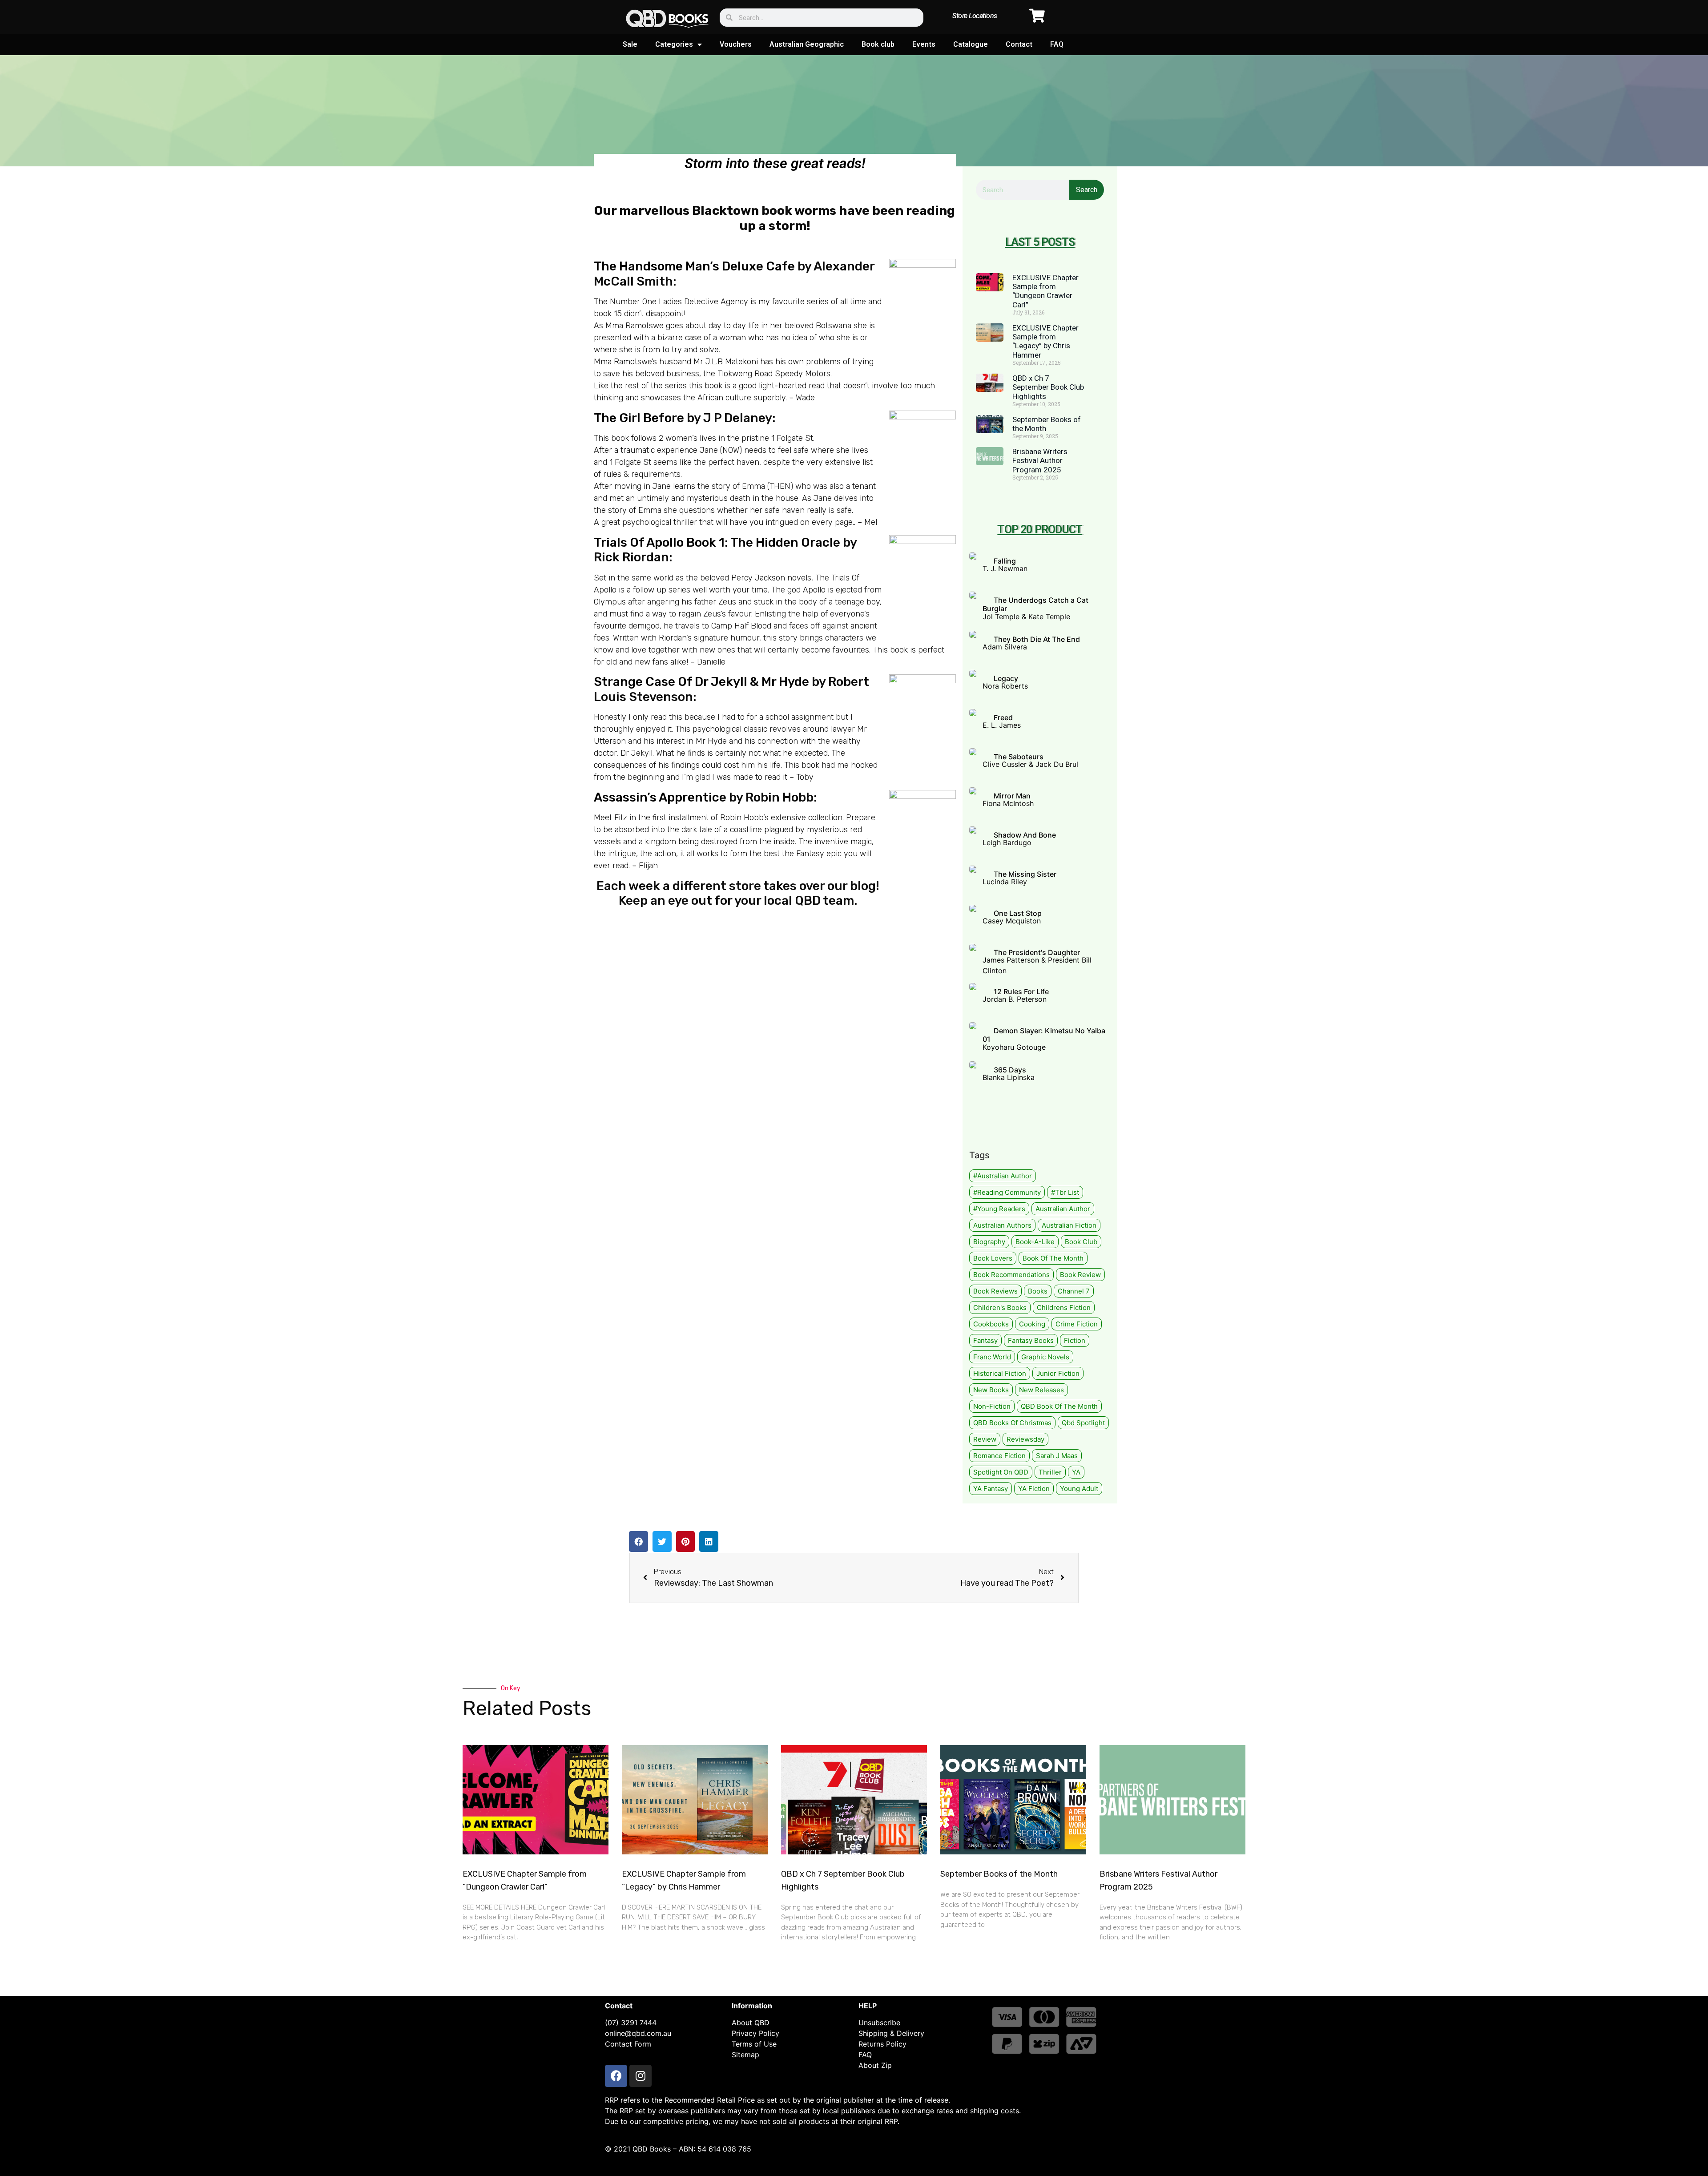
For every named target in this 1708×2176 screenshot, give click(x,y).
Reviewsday (1025, 1439)
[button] (638, 1541)
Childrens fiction (1064, 1308)
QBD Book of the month (1059, 1406)
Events (924, 44)
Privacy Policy (755, 2033)
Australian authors (1002, 1225)
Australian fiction (1069, 1225)
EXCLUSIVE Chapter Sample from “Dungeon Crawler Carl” (1045, 291)
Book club (878, 44)
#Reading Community (1007, 1192)
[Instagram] (640, 2076)
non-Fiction (992, 1406)
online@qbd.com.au (638, 2033)
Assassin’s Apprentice (661, 797)
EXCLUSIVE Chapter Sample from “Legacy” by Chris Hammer (1045, 341)
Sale (630, 44)
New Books (991, 1390)
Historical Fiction (1000, 1373)
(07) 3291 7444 (631, 2023)
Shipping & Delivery (891, 2033)
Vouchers (736, 44)
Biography (989, 1242)
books (1038, 1291)
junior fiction (1058, 1373)
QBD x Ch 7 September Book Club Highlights (1048, 387)
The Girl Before (639, 418)
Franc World (992, 1357)
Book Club (1081, 1242)
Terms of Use (754, 2044)
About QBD (751, 2023)
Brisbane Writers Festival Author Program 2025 (1040, 461)
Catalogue (971, 44)
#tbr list (1065, 1192)
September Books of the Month (999, 1874)
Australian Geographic (807, 44)
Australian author (1063, 1209)
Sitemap (745, 2055)
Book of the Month (1053, 1258)
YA (1076, 1472)
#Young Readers (999, 1209)
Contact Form (628, 2044)
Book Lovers (993, 1258)
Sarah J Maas (1057, 1456)
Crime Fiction (1077, 1324)
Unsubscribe (879, 2023)
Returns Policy (882, 2044)
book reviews (995, 1291)
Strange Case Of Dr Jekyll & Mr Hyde (701, 682)
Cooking (1032, 1324)
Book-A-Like (1035, 1242)
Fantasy (985, 1340)
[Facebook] (616, 2076)
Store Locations (975, 16)
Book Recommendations (1011, 1275)
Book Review (1080, 1275)
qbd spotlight (1083, 1423)
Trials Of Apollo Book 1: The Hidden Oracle (717, 542)
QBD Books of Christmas (1012, 1423)
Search (1087, 190)
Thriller (1050, 1472)
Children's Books (1000, 1308)
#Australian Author (1003, 1176)
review (985, 1439)
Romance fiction (999, 1456)
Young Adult (1079, 1489)
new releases (1041, 1390)
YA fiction (1034, 1489)
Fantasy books (1031, 1340)
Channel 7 (1074, 1291)
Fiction (1075, 1340)
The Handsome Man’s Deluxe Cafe (694, 266)
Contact (1019, 44)
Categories (674, 44)
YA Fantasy (991, 1489)
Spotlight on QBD (1001, 1472)
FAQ (1057, 44)
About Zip (875, 2065)
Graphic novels (1045, 1357)
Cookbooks (991, 1324)
